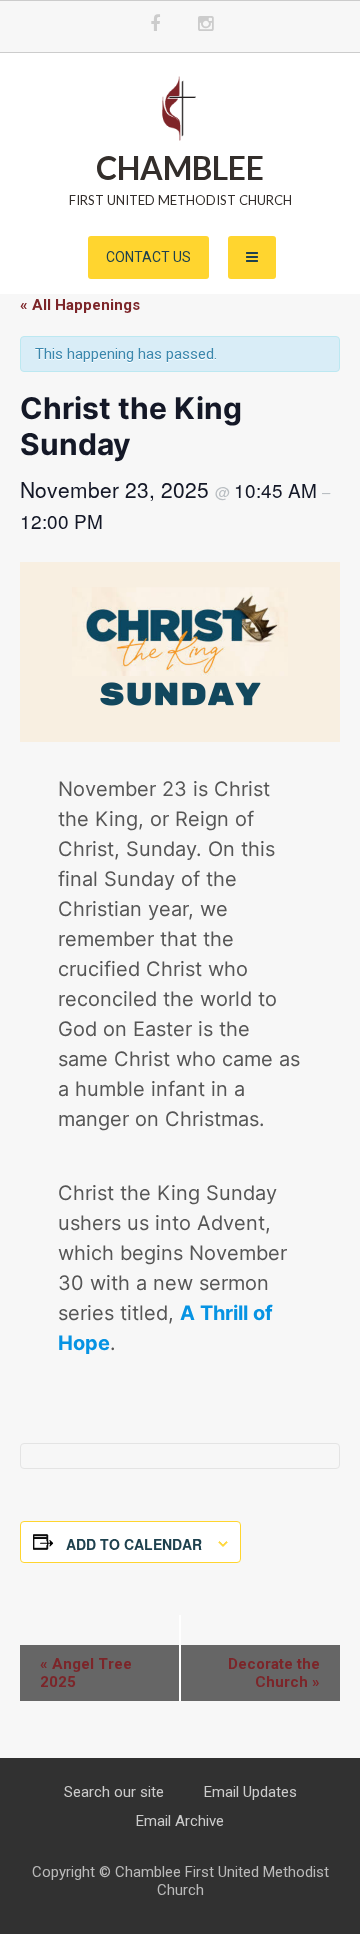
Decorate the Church (274, 1673)
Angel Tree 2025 (86, 1673)
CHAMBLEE (180, 167)
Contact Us (148, 257)
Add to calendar (134, 1544)
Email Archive (180, 1821)
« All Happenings (80, 305)
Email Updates (250, 1792)
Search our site (114, 1792)
